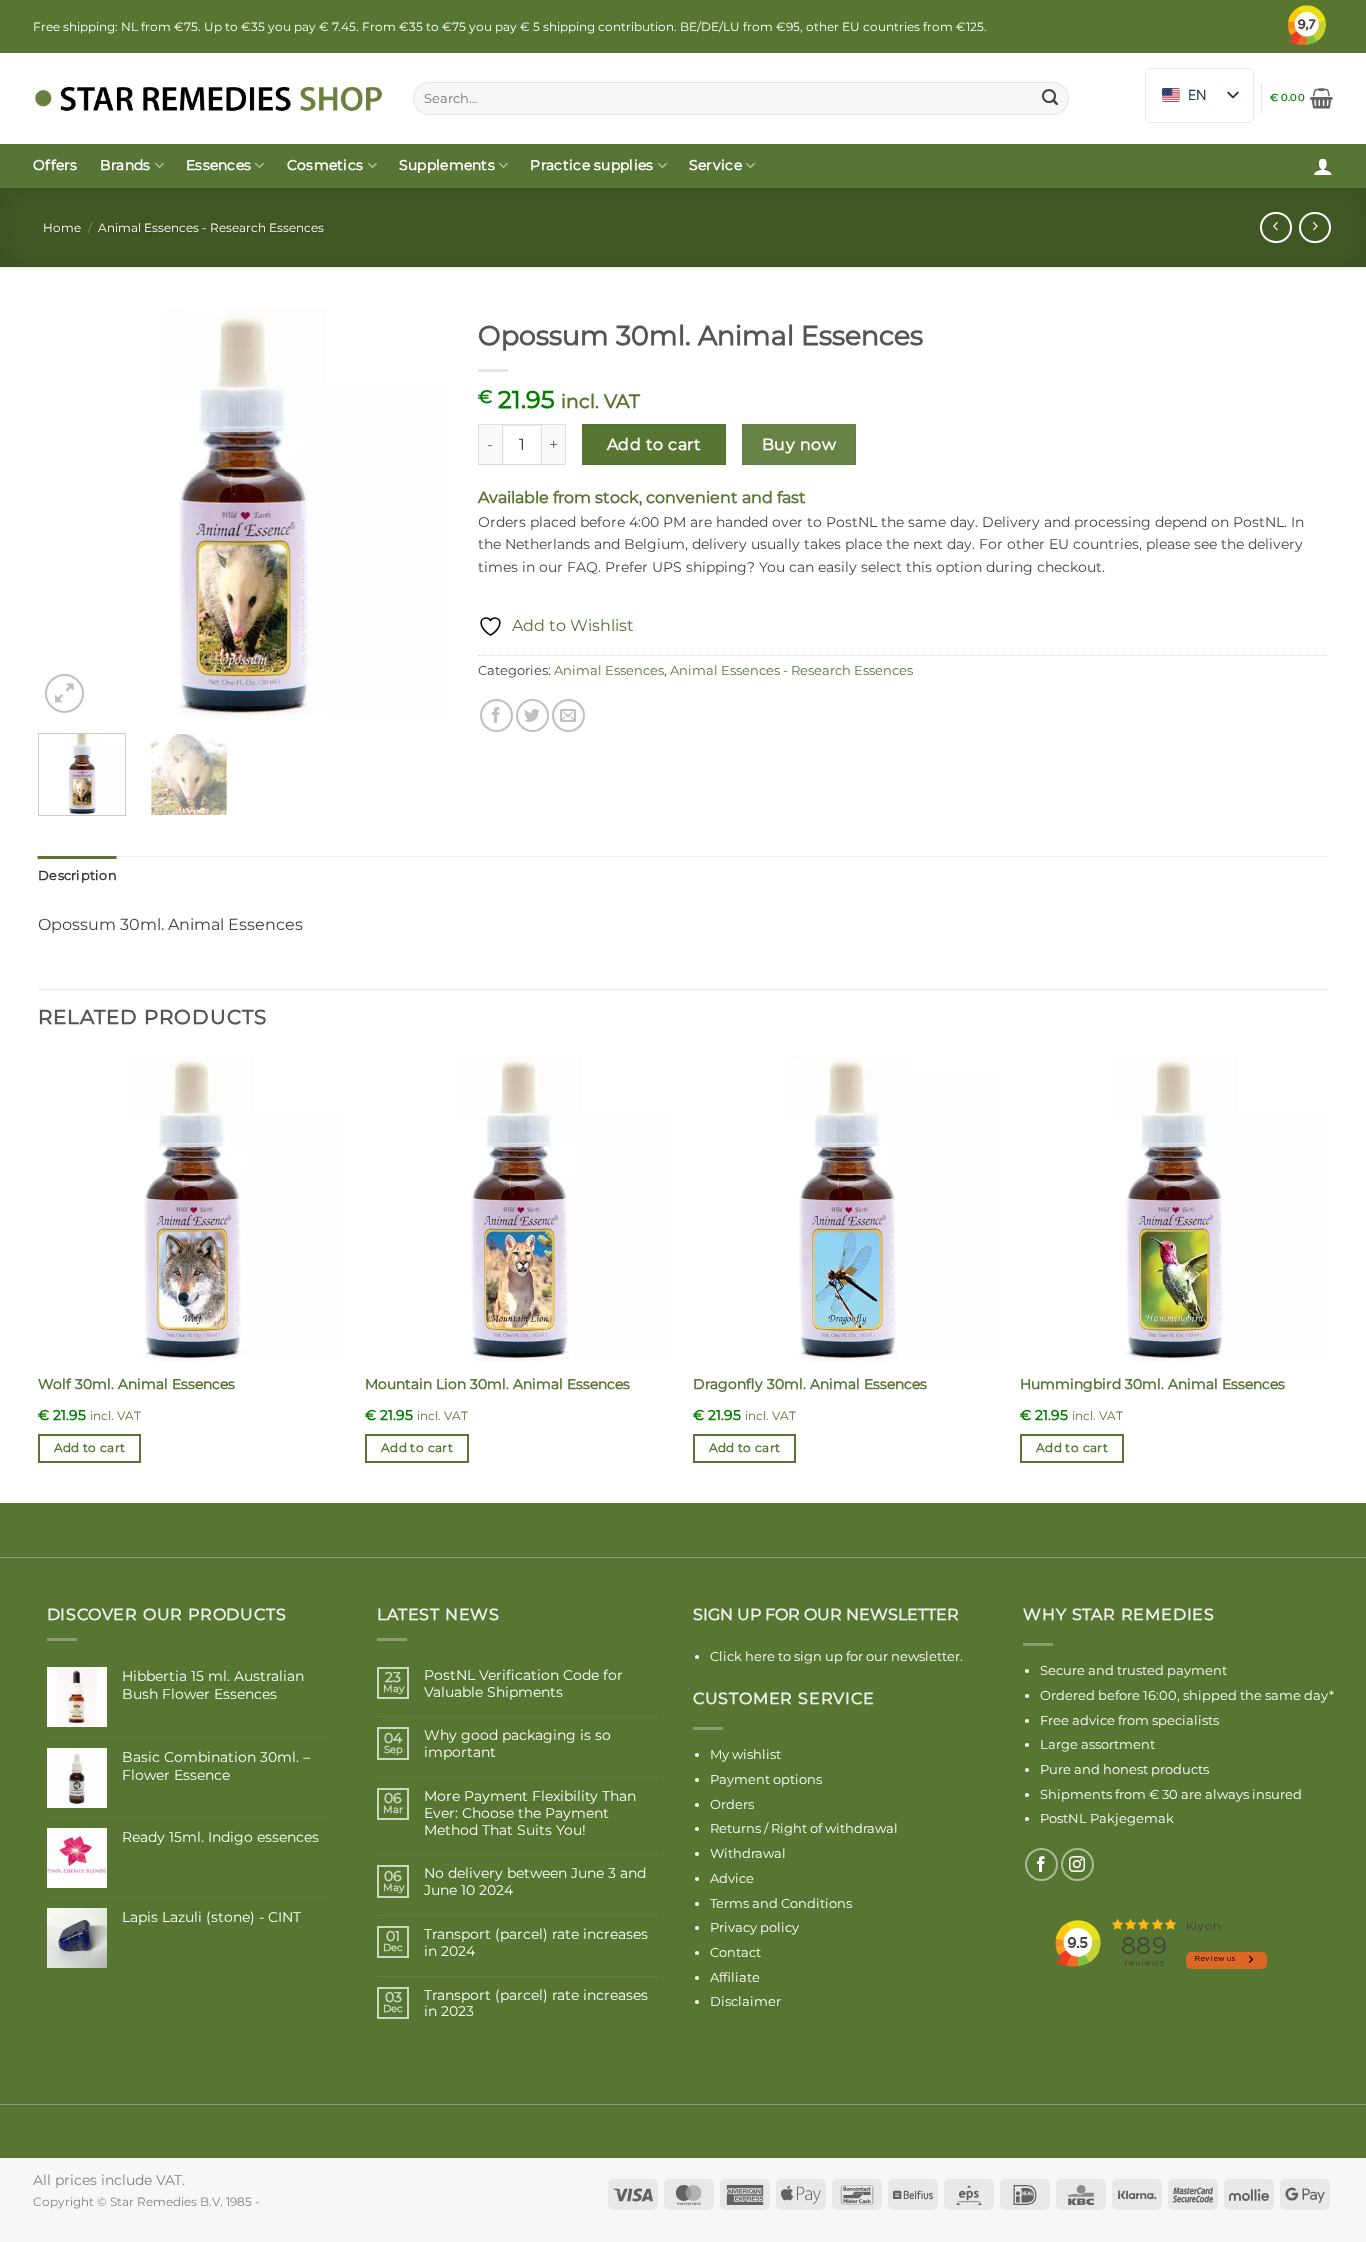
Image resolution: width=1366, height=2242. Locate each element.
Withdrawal (748, 1853)
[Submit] (1050, 99)
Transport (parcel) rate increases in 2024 (536, 1943)
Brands (125, 165)
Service (715, 165)
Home (62, 227)
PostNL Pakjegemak (1107, 1818)
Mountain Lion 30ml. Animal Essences (497, 1384)
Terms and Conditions (781, 1903)
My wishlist (745, 1754)
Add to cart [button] (90, 1448)
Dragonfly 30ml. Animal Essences (810, 1384)
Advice (732, 1878)
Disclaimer (745, 2001)
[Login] (1323, 166)
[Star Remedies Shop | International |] (208, 98)
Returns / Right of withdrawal (804, 1828)
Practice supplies (591, 165)
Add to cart (654, 444)
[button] (1301, 98)
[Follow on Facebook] (1041, 1864)
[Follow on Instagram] (1077, 1864)
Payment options (766, 1779)
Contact (735, 1952)
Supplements (447, 165)
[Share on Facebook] (496, 715)
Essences (218, 165)
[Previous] (71, 513)
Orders (732, 1804)
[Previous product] (1314, 227)
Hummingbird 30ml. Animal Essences (1152, 1384)
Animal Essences (609, 670)
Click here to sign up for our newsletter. (836, 1656)
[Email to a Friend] (568, 715)
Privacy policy (754, 1927)
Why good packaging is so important (517, 1744)
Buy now (799, 444)
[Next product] (1275, 227)
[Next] (415, 513)
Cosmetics (325, 165)
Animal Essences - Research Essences (211, 227)
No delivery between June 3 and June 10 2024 (535, 1882)
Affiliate (735, 1977)
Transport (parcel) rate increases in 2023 (536, 2004)
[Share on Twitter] (532, 715)
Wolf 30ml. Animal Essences (136, 1384)
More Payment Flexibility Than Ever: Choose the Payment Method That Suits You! (530, 1813)
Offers (55, 165)
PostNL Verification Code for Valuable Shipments (523, 1684)
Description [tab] (77, 875)
